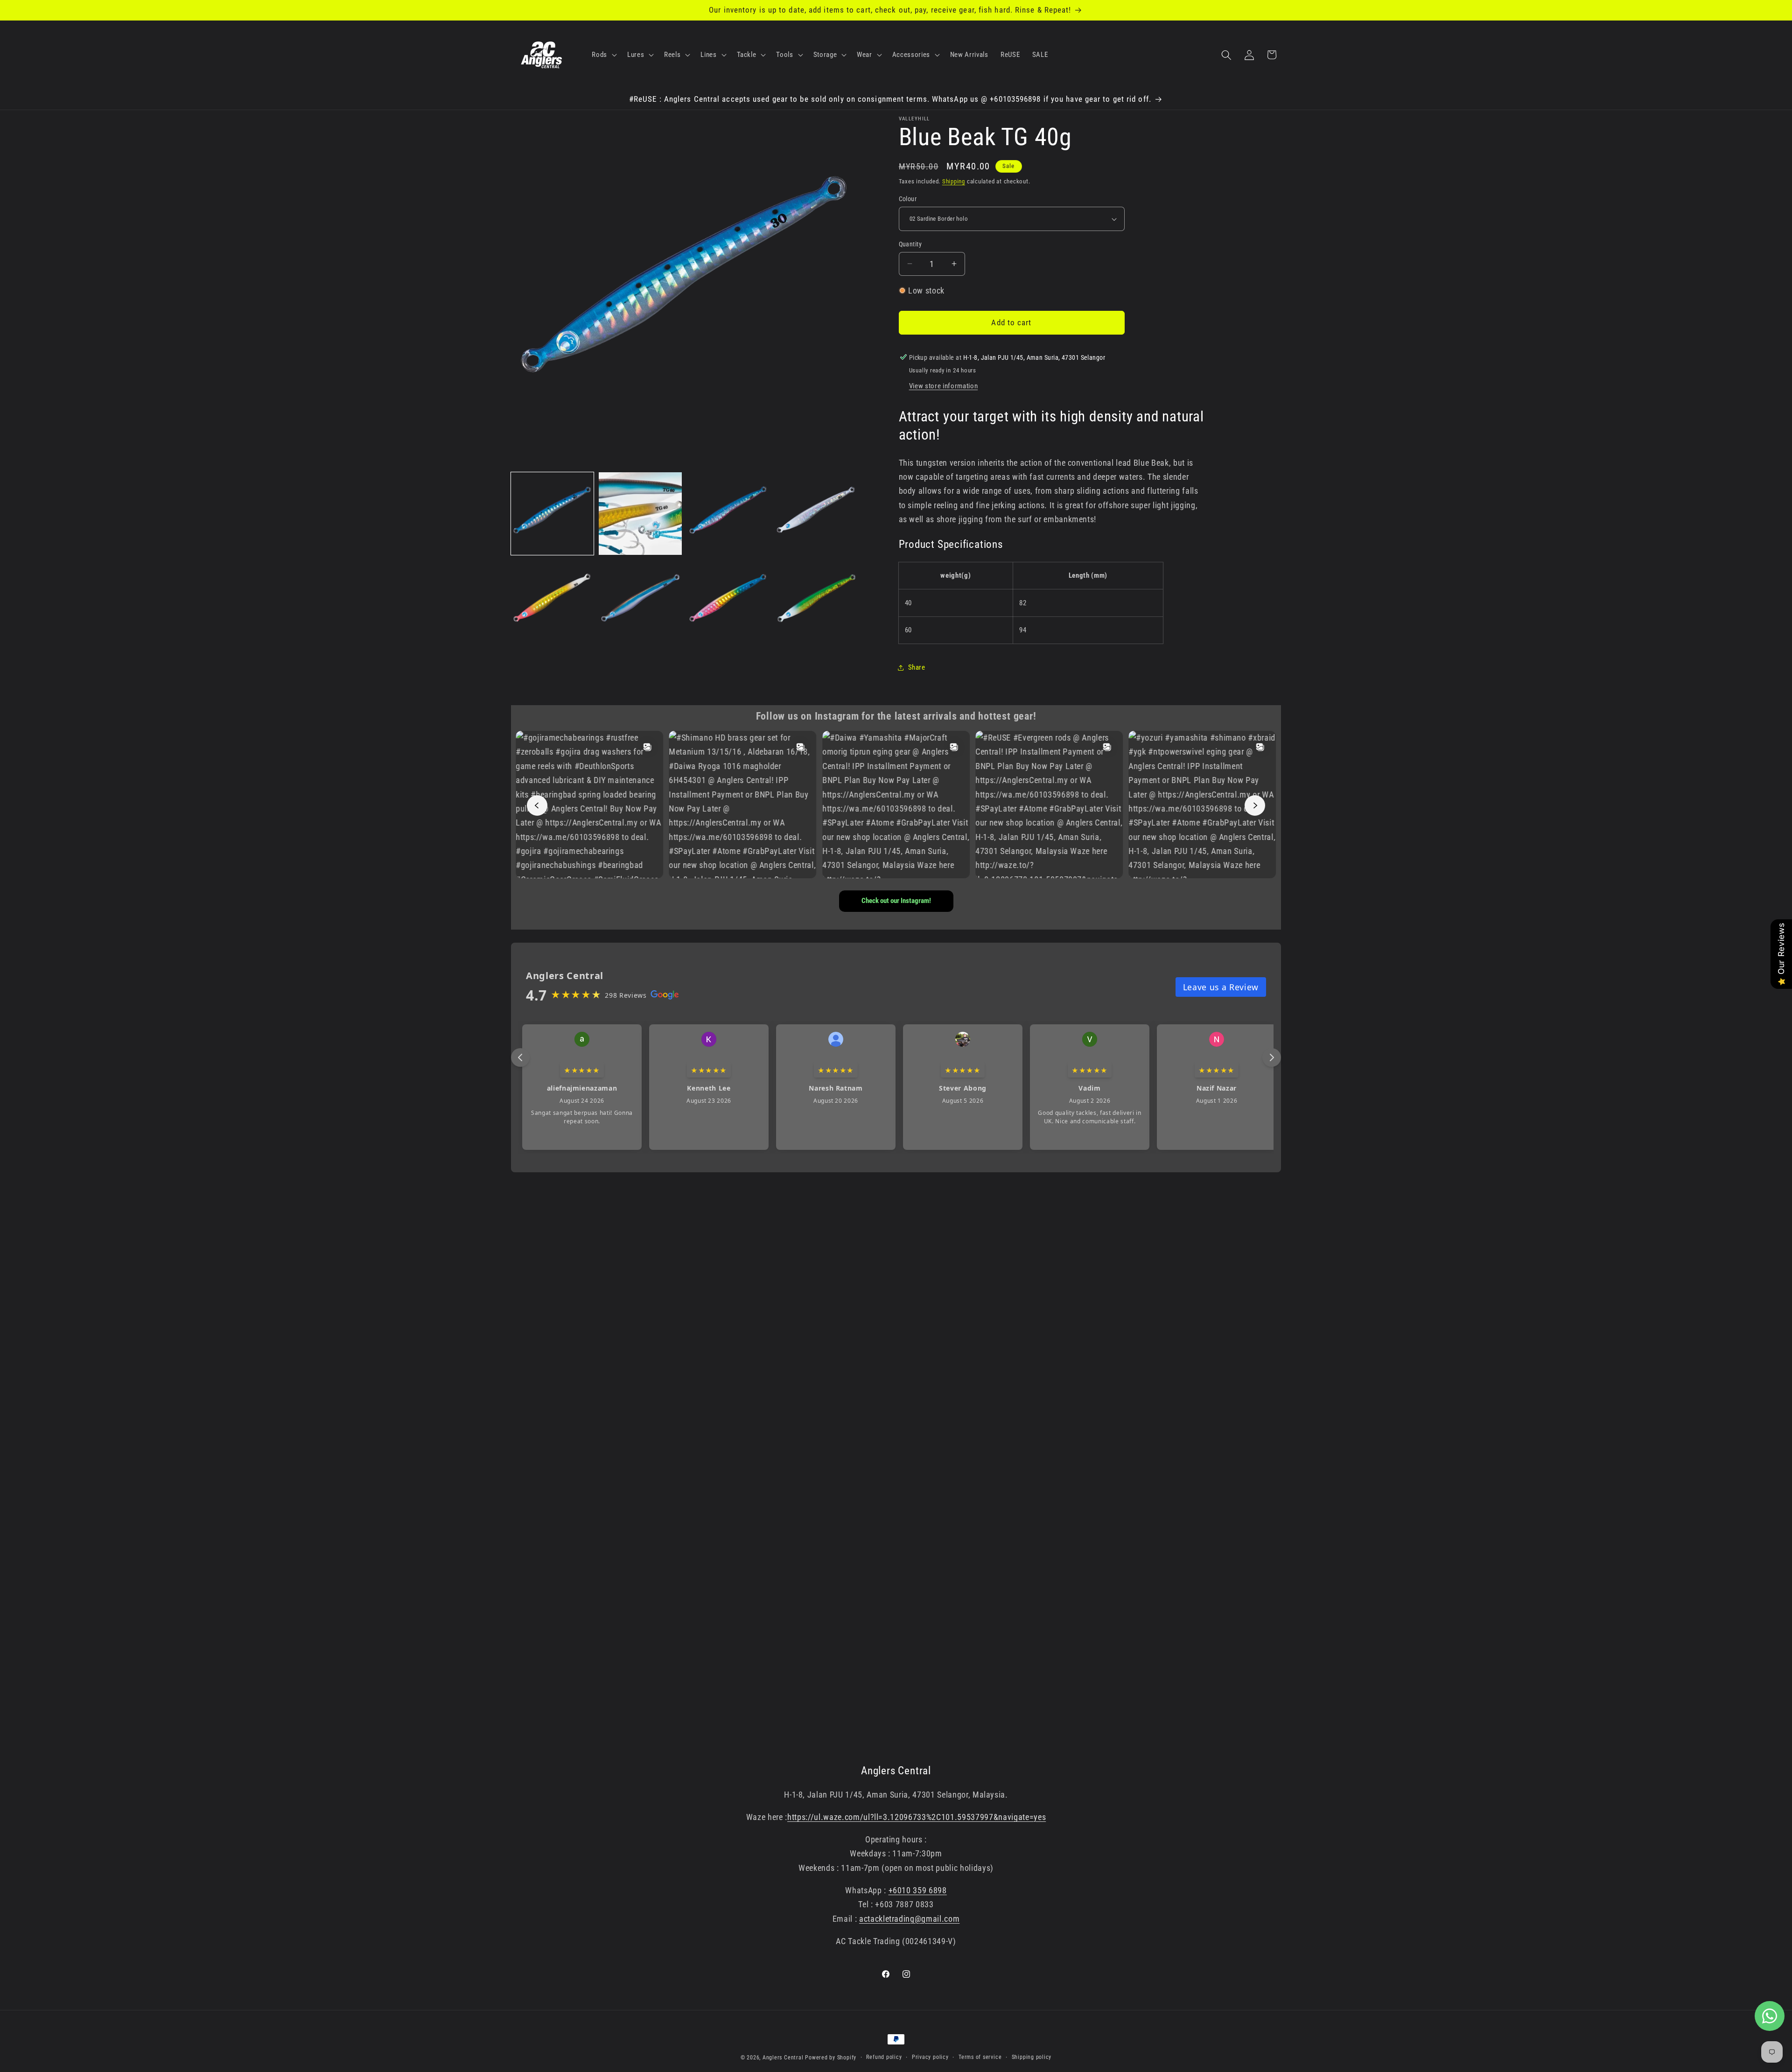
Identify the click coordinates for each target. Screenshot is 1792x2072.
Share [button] (917, 667)
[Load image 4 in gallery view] (816, 514)
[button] (603, 55)
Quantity (910, 244)
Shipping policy (1032, 2057)
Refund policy (884, 2057)
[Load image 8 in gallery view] (816, 601)
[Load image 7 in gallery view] (728, 601)
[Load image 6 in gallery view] (640, 601)
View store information (944, 386)
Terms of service (980, 2057)
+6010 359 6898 (918, 1890)
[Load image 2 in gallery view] (640, 514)
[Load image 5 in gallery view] (552, 601)
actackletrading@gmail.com (910, 1919)
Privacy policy (930, 2057)
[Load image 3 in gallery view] (728, 514)
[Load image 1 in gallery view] (552, 514)
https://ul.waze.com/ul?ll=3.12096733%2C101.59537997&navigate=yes (917, 1817)
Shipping (954, 181)
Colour (908, 199)
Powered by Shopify (831, 2058)
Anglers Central (783, 2058)
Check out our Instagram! (896, 901)
